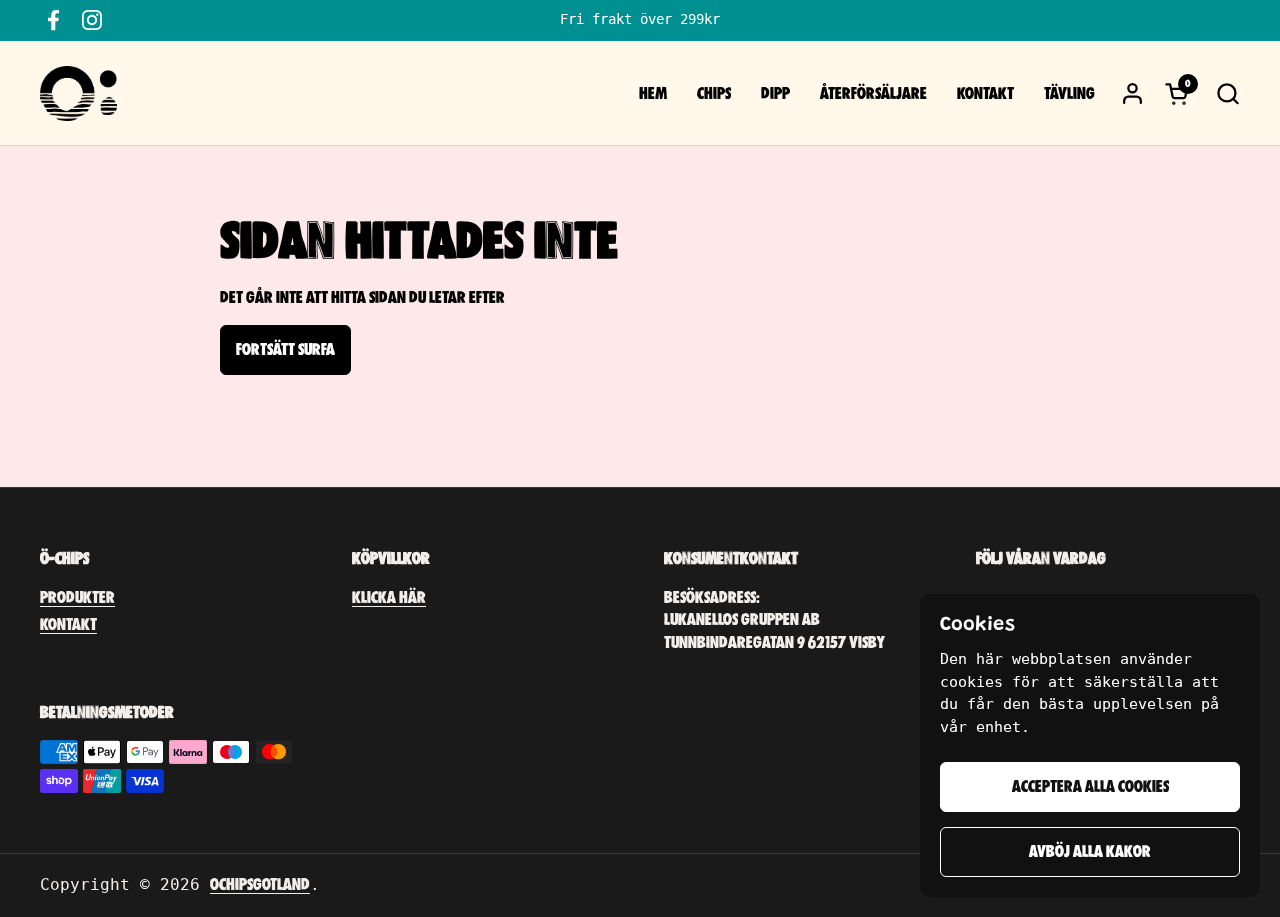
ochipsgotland (260, 885)
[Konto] (1132, 93)
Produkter (77, 598)
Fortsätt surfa (285, 350)
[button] (1227, 93)
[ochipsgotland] (78, 93)
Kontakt (68, 625)
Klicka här (389, 598)
